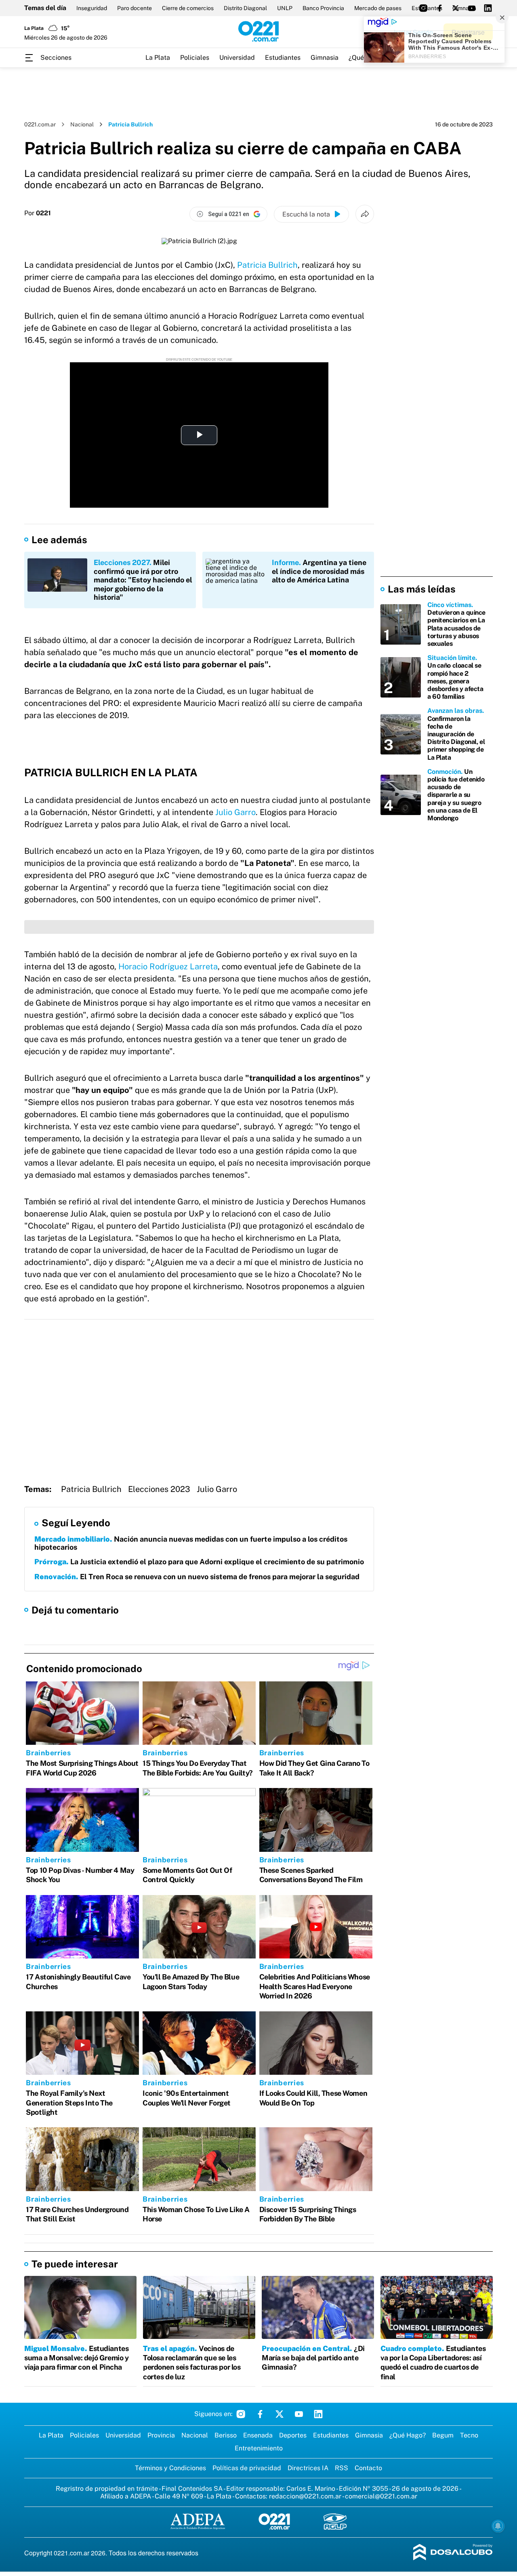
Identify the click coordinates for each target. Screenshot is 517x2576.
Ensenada (258, 2435)
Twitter (280, 2414)
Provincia (161, 2435)
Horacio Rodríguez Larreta (168, 967)
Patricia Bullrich (267, 265)
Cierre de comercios (188, 8)
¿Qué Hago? (408, 2435)
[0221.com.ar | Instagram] (423, 8)
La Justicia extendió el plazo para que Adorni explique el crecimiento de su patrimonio (199, 1562)
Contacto (368, 2468)
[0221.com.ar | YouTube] (472, 8)
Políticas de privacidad (247, 2468)
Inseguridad (92, 8)
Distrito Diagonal (245, 8)
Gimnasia (325, 58)
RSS (342, 2468)
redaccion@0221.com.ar (305, 2496)
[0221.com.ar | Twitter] (456, 8)
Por (38, 213)
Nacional (82, 124)
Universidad (237, 58)
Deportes (293, 2435)
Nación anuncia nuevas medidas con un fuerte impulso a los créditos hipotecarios (191, 1543)
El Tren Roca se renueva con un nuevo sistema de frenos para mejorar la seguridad (197, 1577)
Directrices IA (308, 2468)
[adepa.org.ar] (198, 2522)
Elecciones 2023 (159, 1489)
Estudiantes (283, 58)
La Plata (158, 58)
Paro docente (135, 8)
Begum (443, 2435)
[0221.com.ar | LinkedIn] (488, 8)
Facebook (260, 2414)
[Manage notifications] (498, 2526)
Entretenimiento (259, 2448)
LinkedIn (318, 2414)
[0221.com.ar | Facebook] (439, 8)
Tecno (469, 2435)
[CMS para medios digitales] (453, 2553)
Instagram (241, 2414)
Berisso (226, 2435)
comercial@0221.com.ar (381, 2496)
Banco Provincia (323, 8)
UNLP (285, 8)
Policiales (195, 58)
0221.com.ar (40, 124)
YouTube (299, 2414)
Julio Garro (235, 812)
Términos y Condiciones (170, 2468)
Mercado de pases (378, 8)
